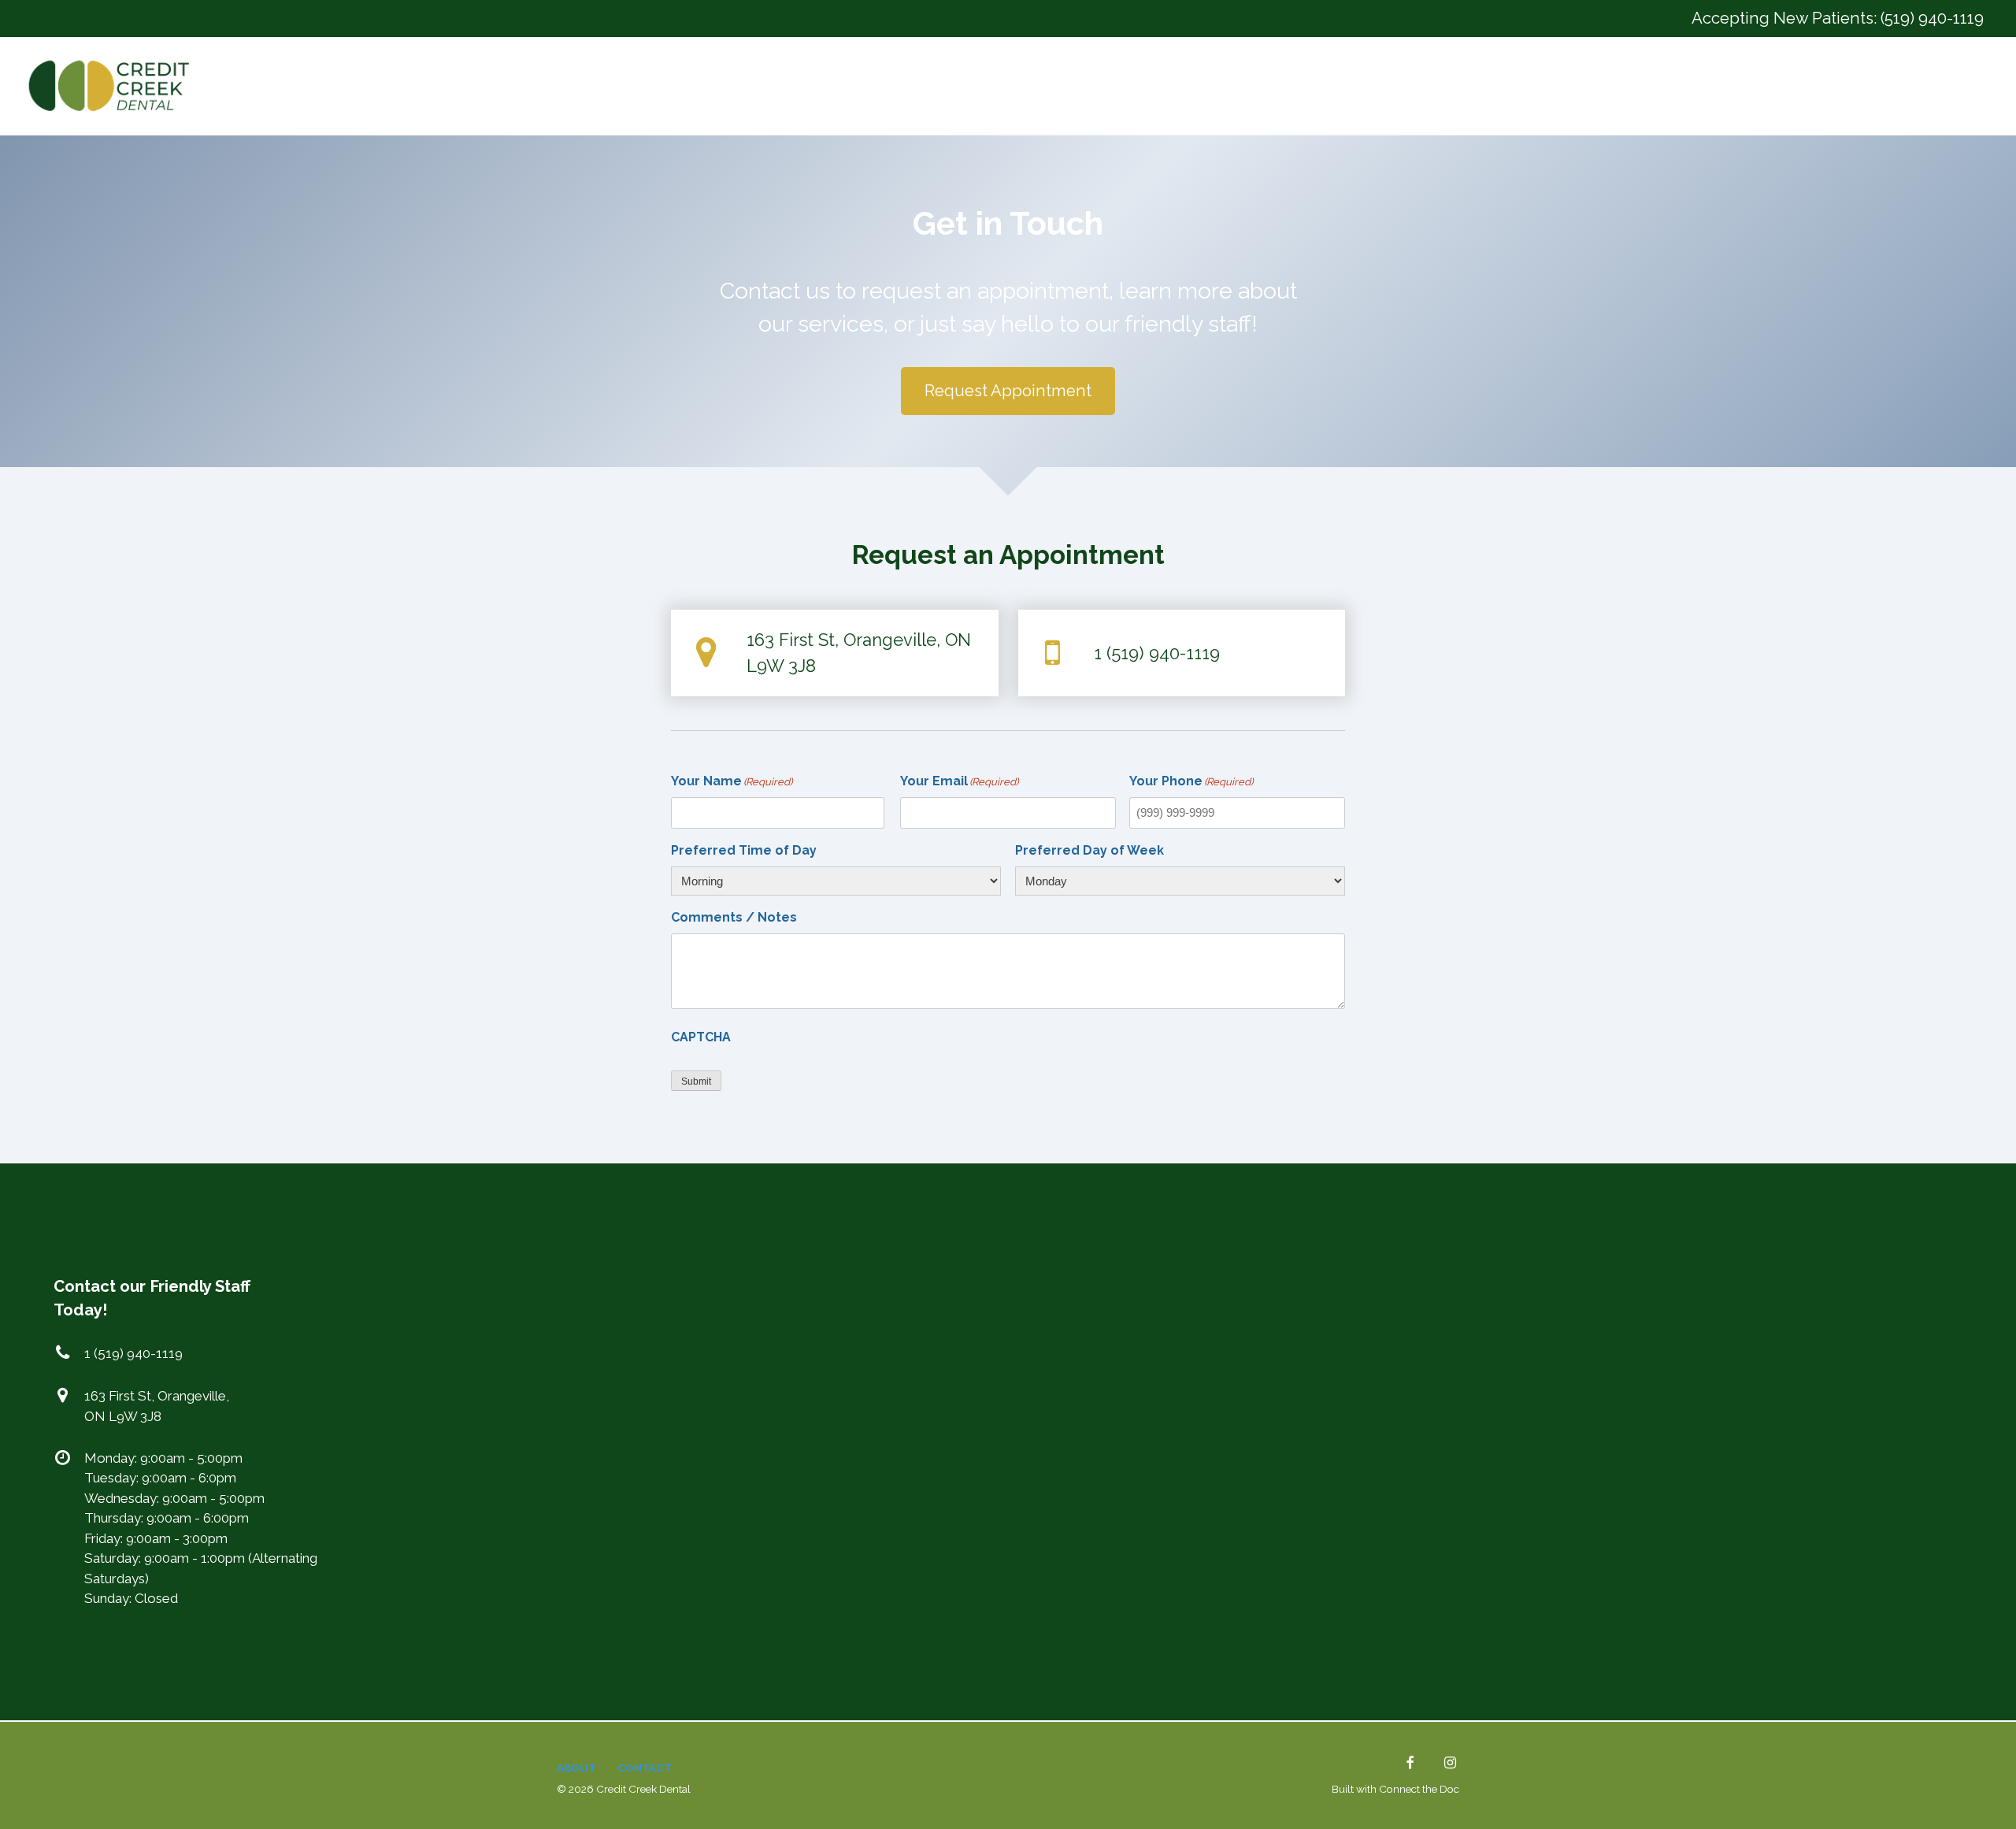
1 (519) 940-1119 (1157, 653)
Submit (696, 1081)
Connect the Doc (1419, 1789)
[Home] (113, 86)
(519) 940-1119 (1932, 18)
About (576, 1768)
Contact (645, 1768)
